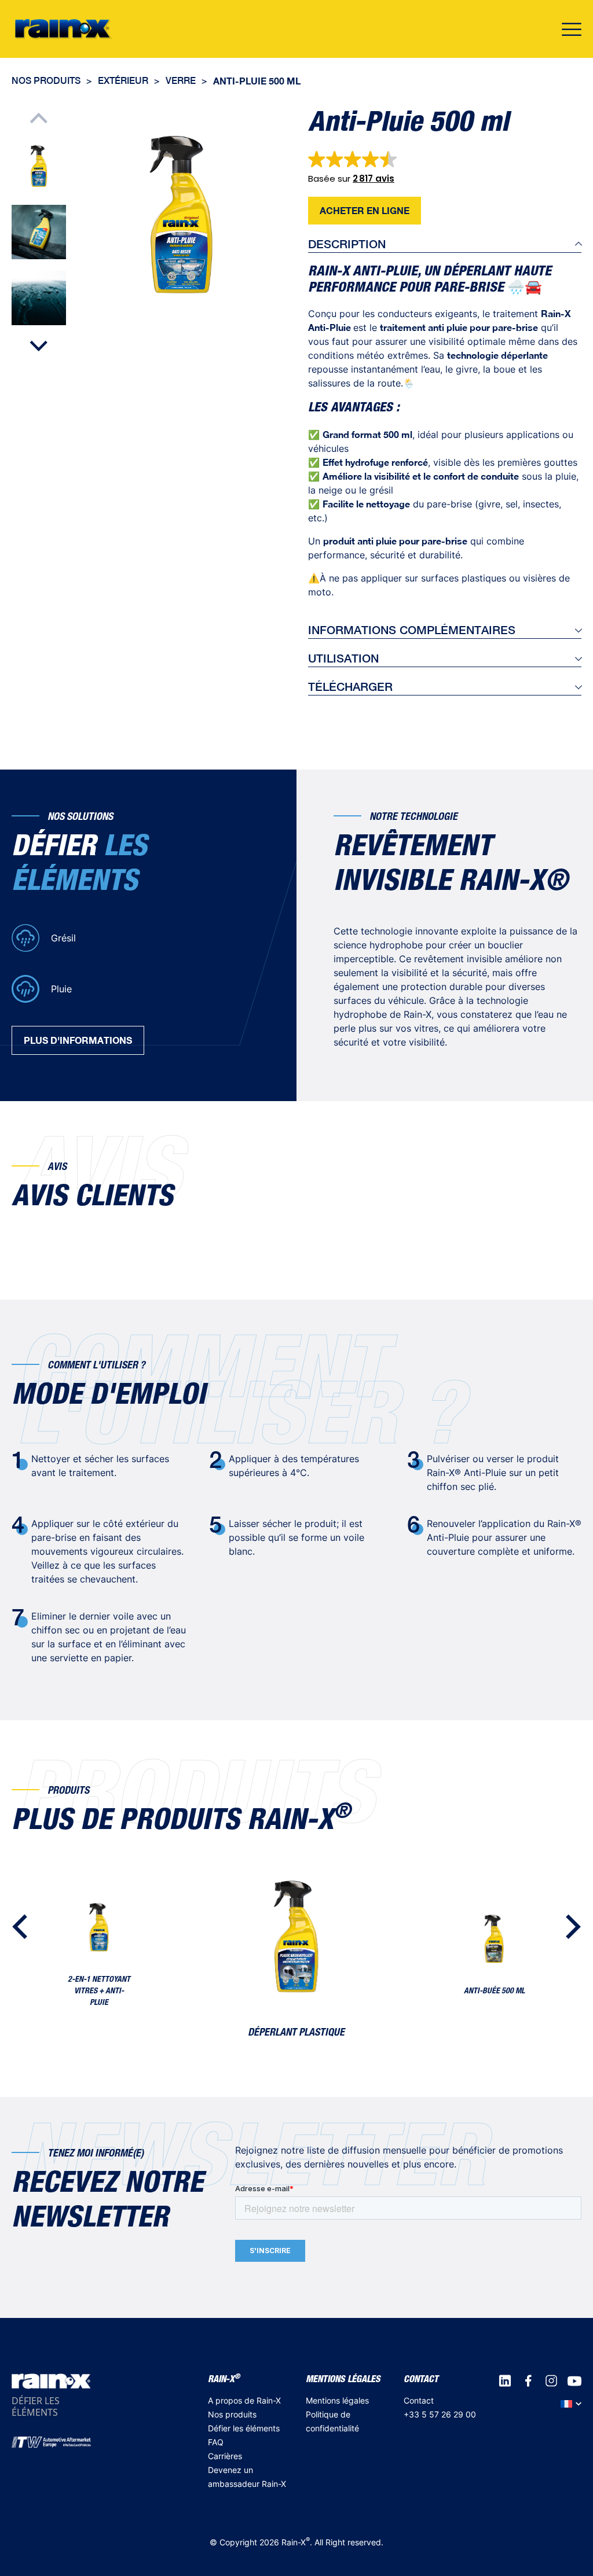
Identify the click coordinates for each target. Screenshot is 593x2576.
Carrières (225, 2456)
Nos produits (46, 81)
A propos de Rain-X (244, 2400)
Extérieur (123, 81)
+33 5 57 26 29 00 (440, 2414)
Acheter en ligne (365, 210)
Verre (181, 81)
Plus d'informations (78, 1040)
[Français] (571, 2404)
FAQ (216, 2442)
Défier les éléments (244, 2428)
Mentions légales (337, 2400)
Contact (419, 2400)
